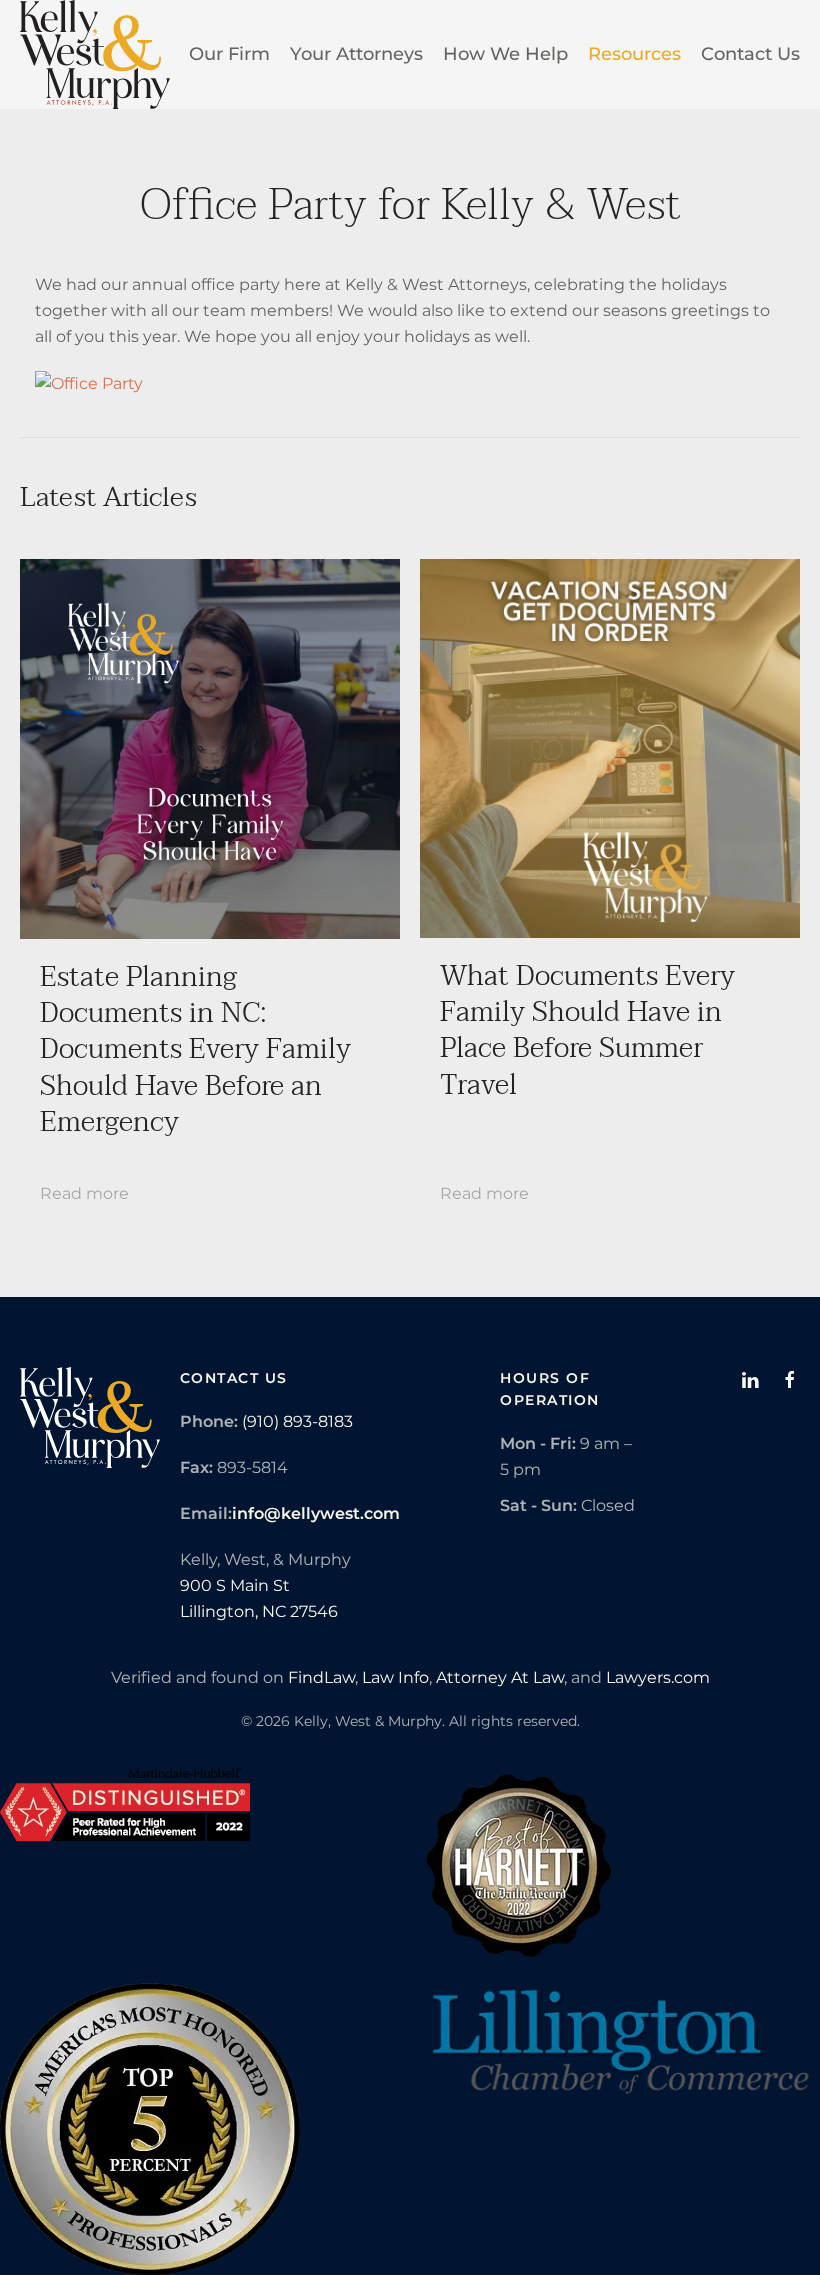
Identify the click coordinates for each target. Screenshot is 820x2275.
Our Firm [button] (229, 54)
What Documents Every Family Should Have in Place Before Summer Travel (587, 1030)
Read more (84, 1193)
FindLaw (321, 1677)
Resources (634, 54)
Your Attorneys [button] (356, 54)
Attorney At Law (500, 1677)
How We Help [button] (505, 54)
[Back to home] (95, 54)
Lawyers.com (658, 1677)
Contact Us (750, 54)
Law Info (395, 1677)
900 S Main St (235, 1585)
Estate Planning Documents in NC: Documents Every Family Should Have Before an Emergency (195, 1050)
